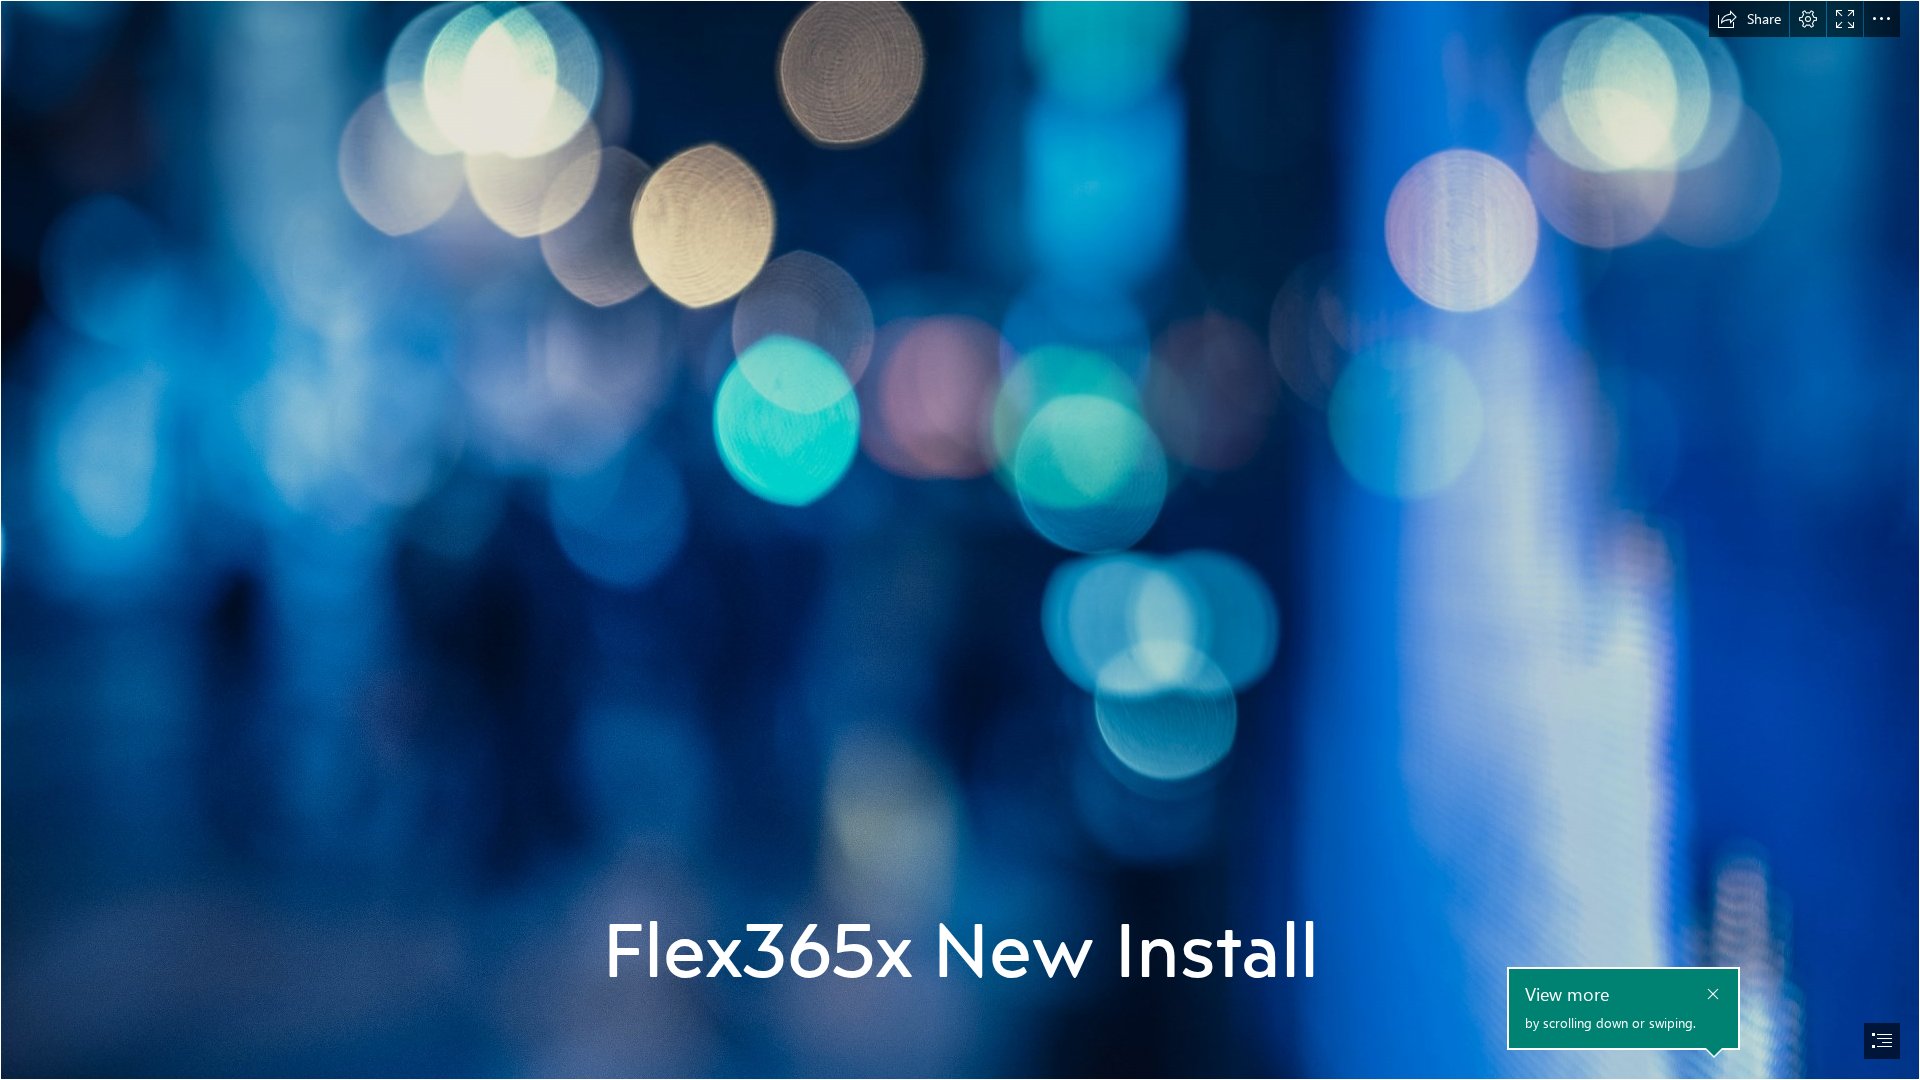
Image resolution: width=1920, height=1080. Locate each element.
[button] (1749, 19)
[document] (960, 540)
